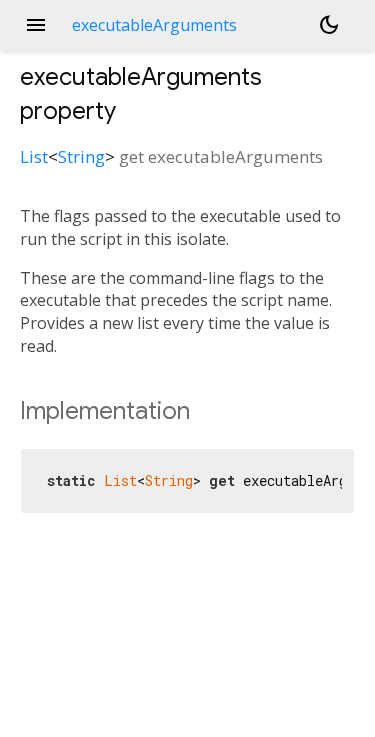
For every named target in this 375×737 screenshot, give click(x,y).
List (34, 156)
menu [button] (36, 25)
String (81, 156)
